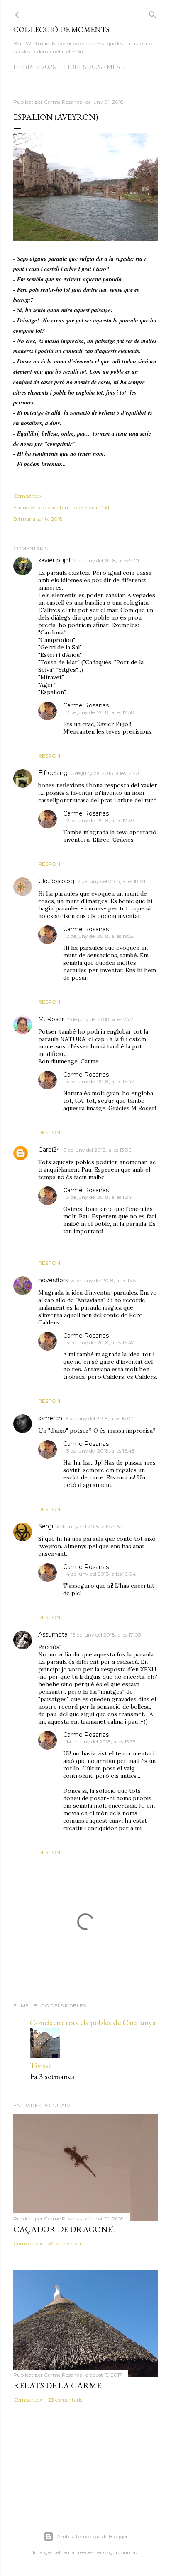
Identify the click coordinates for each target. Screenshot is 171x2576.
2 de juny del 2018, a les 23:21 (101, 1019)
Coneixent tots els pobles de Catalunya (93, 2022)
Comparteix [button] (28, 496)
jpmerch (50, 1418)
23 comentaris (65, 2400)
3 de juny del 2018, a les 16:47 (100, 1342)
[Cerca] (153, 13)
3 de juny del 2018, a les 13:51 (104, 1280)
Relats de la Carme (57, 2385)
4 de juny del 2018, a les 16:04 (101, 1574)
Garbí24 (49, 1150)
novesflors (53, 1280)
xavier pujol (54, 560)
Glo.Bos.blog (56, 881)
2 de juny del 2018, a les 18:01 (111, 881)
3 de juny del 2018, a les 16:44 (101, 1197)
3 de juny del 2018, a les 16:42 (100, 1081)
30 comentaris (66, 2243)
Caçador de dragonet (66, 2229)
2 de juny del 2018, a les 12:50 (105, 773)
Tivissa (41, 2065)
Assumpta (53, 1634)
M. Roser (51, 1019)
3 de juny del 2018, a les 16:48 (101, 1451)
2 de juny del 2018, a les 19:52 (100, 936)
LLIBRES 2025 (81, 67)
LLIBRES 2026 (34, 67)
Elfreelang (53, 773)
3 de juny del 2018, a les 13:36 (97, 1150)
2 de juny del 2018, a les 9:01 (106, 560)
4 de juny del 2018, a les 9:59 (89, 1526)
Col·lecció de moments (61, 30)
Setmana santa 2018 (38, 519)
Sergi (46, 1526)
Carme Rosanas (86, 705)
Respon (49, 756)
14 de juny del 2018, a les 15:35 (101, 1742)
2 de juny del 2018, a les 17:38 (100, 712)
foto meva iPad (91, 507)
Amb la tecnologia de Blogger (92, 2536)
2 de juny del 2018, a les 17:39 (100, 820)
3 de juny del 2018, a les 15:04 (100, 1418)
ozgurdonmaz (121, 2552)
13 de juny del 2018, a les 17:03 (106, 1635)
